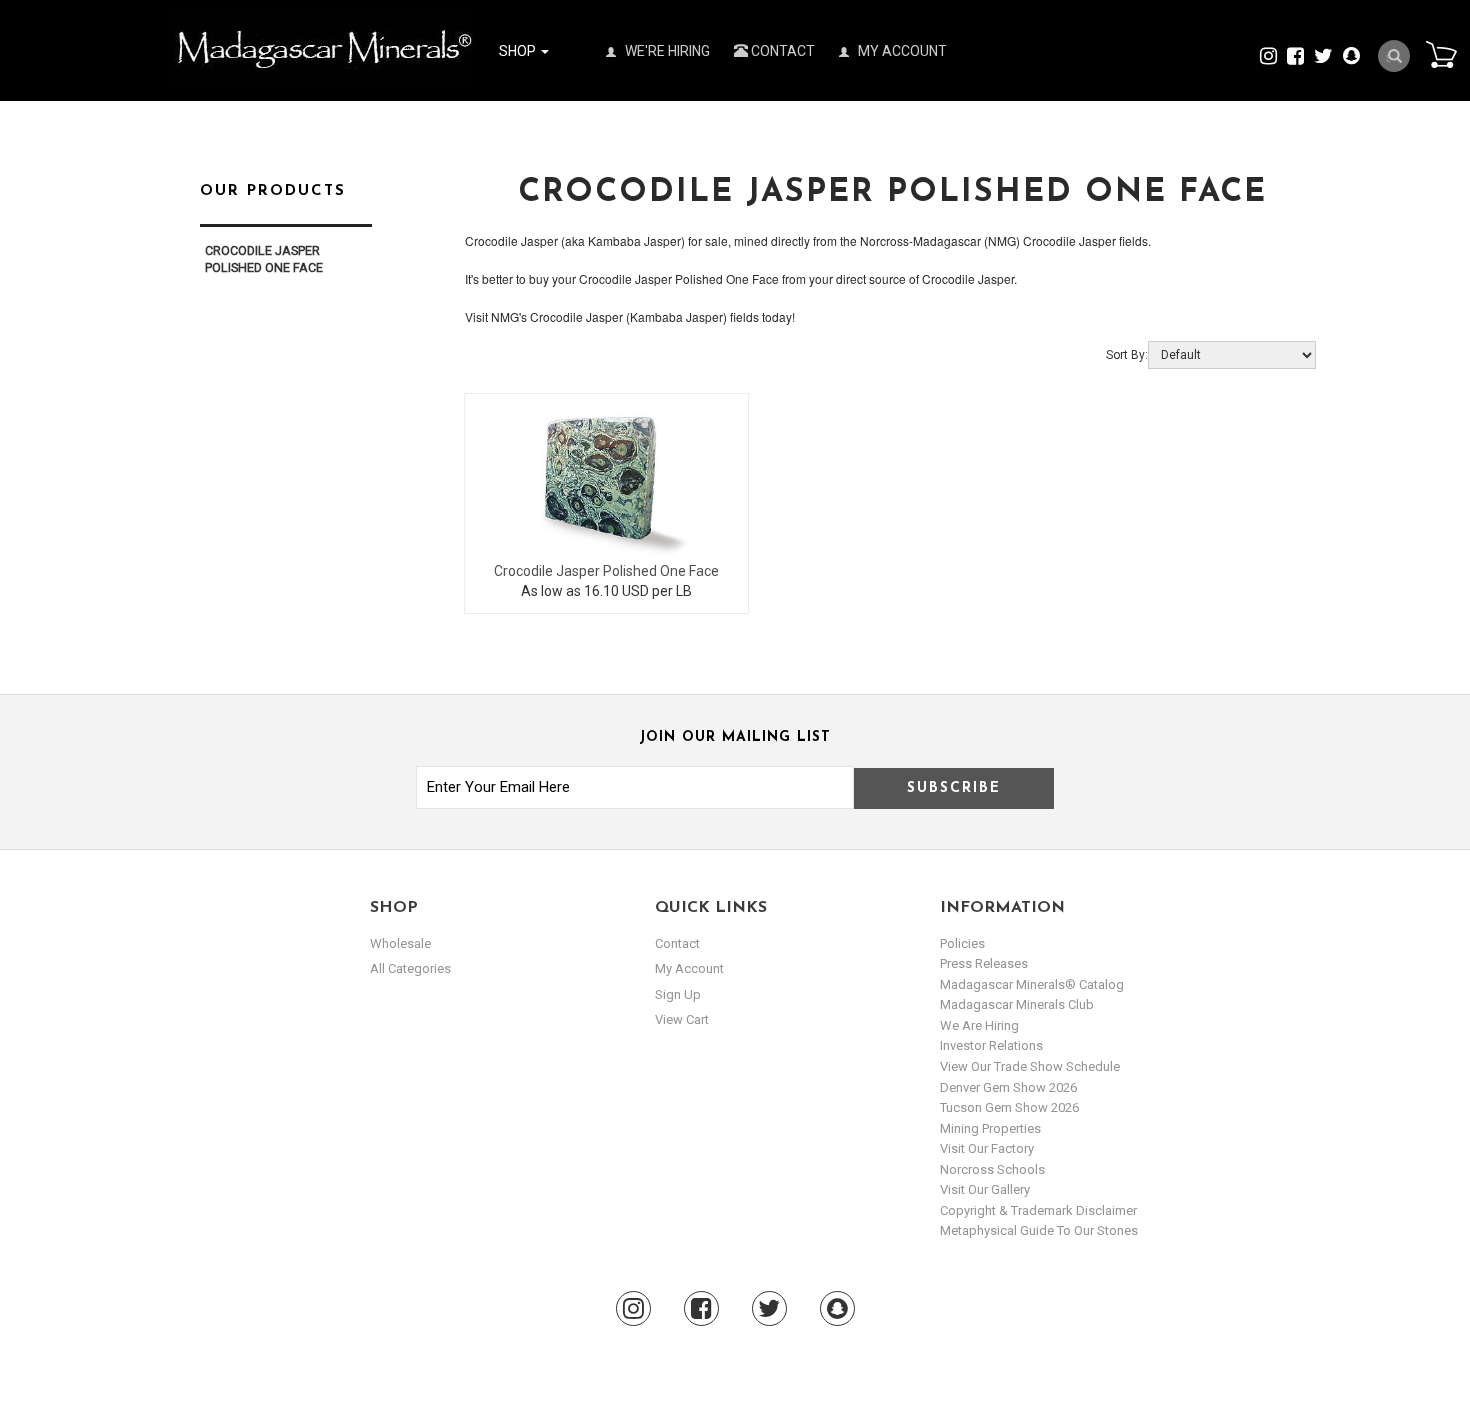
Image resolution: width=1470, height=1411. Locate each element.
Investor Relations (991, 1045)
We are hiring (979, 1025)
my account (689, 968)
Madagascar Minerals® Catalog (1032, 984)
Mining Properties (990, 1128)
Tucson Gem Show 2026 (1009, 1107)
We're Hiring (666, 51)
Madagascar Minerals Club (1017, 1004)
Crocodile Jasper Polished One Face (606, 571)
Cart (1441, 54)
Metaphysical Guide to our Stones (1039, 1230)
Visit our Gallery (985, 1189)
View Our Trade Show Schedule (1030, 1066)
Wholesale (400, 943)
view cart (682, 1019)
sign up (678, 994)
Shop (519, 51)
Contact (781, 51)
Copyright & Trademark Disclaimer (1038, 1210)
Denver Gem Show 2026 (1008, 1087)
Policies (962, 943)
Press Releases (984, 963)
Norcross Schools (992, 1169)
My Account (901, 51)
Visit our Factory (987, 1148)
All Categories (410, 968)
